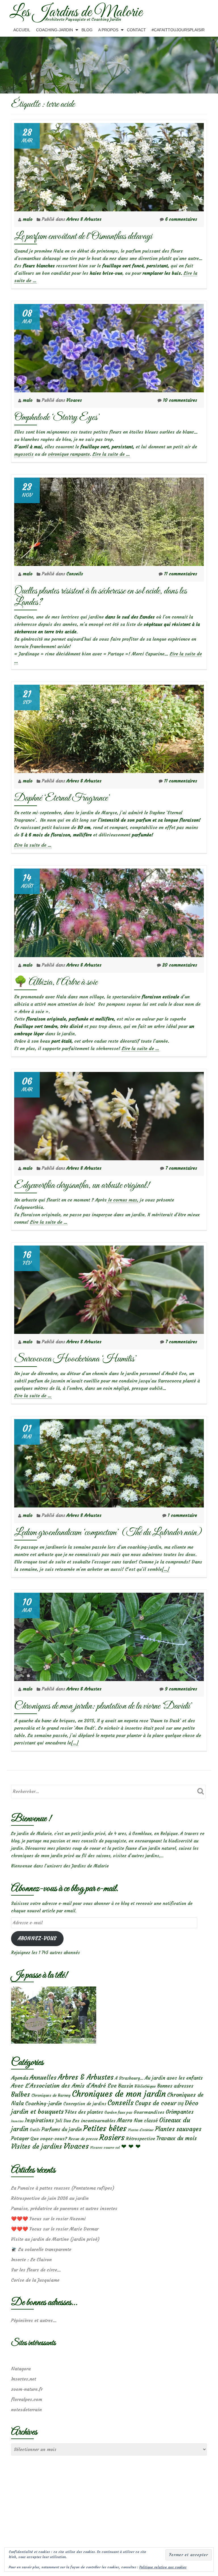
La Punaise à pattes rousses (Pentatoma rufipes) (63, 2188)
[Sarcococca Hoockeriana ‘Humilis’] (109, 1288)
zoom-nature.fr (27, 2389)
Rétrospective (141, 2138)
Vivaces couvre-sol (105, 2148)
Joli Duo (63, 2121)
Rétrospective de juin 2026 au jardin (50, 2198)
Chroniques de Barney (51, 2095)
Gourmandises (149, 2112)
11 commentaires (181, 574)
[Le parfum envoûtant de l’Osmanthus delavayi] (109, 166)
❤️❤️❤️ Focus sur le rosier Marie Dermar (55, 2229)
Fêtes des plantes (84, 2112)
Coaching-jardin (44, 2104)
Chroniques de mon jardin (119, 2094)
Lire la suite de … (111, 454)
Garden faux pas (118, 2112)
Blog (87, 30)
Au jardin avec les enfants (174, 2078)
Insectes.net (24, 2379)
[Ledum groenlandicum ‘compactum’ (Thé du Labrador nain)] (109, 1462)
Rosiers (112, 2137)
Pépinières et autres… (34, 2320)
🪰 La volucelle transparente (41, 2249)
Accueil (22, 30)
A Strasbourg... (129, 2078)
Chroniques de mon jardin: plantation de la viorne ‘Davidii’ (103, 1706)
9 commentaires (181, 1689)
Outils (35, 2130)
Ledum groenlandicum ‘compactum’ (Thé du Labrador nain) (108, 1533)
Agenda (20, 2078)
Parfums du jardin (62, 2129)
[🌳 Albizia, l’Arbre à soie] (109, 911)
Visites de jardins (37, 2146)
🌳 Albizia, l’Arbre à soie (56, 982)
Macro (125, 2120)
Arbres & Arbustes (84, 219)
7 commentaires (181, 1168)
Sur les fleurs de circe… (36, 2270)
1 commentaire (182, 1515)
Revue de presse (83, 2139)
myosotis (24, 454)
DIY (181, 2104)
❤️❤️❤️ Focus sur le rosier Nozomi (48, 2219)
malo (28, 219)
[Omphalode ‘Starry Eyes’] (109, 347)
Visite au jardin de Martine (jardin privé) (55, 2239)
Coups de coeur (156, 2103)
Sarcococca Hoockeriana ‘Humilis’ (76, 1359)
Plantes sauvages (178, 2129)
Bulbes (21, 2094)
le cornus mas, (123, 1200)
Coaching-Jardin (54, 30)
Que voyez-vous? (49, 2138)
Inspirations (39, 2120)
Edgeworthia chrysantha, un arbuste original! (82, 1185)
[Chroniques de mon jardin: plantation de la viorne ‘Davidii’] (109, 1635)
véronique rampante (69, 454)
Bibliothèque (145, 2086)
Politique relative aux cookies (163, 2567)
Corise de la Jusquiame (35, 2280)
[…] (165, 1569)
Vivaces (74, 400)
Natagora (21, 2369)
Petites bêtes (105, 2128)
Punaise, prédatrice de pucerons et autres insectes (64, 2208)
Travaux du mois (177, 2138)
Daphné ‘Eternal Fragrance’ (62, 798)
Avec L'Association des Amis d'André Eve (64, 2085)
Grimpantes (180, 2112)
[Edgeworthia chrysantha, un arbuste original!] (109, 1115)
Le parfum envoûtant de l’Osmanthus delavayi (83, 237)
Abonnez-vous (37, 1939)
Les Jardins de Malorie (76, 13)
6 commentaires (181, 219)
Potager (20, 2138)
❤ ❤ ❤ (131, 2146)
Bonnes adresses (175, 2086)
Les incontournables (94, 2121)
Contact (136, 30)
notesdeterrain (26, 2410)
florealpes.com (27, 2399)
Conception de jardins (85, 2104)
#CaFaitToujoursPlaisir (178, 30)
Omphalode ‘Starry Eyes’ (57, 417)
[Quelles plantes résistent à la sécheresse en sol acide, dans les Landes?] (109, 520)
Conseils (75, 574)
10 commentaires (180, 400)
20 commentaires (180, 965)
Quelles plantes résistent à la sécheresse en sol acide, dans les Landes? (100, 597)
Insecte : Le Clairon (31, 2260)
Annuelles (43, 2078)
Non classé (146, 2121)
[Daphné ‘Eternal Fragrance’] (109, 727)
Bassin (126, 2086)
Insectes (17, 2121)
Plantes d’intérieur (141, 2130)
